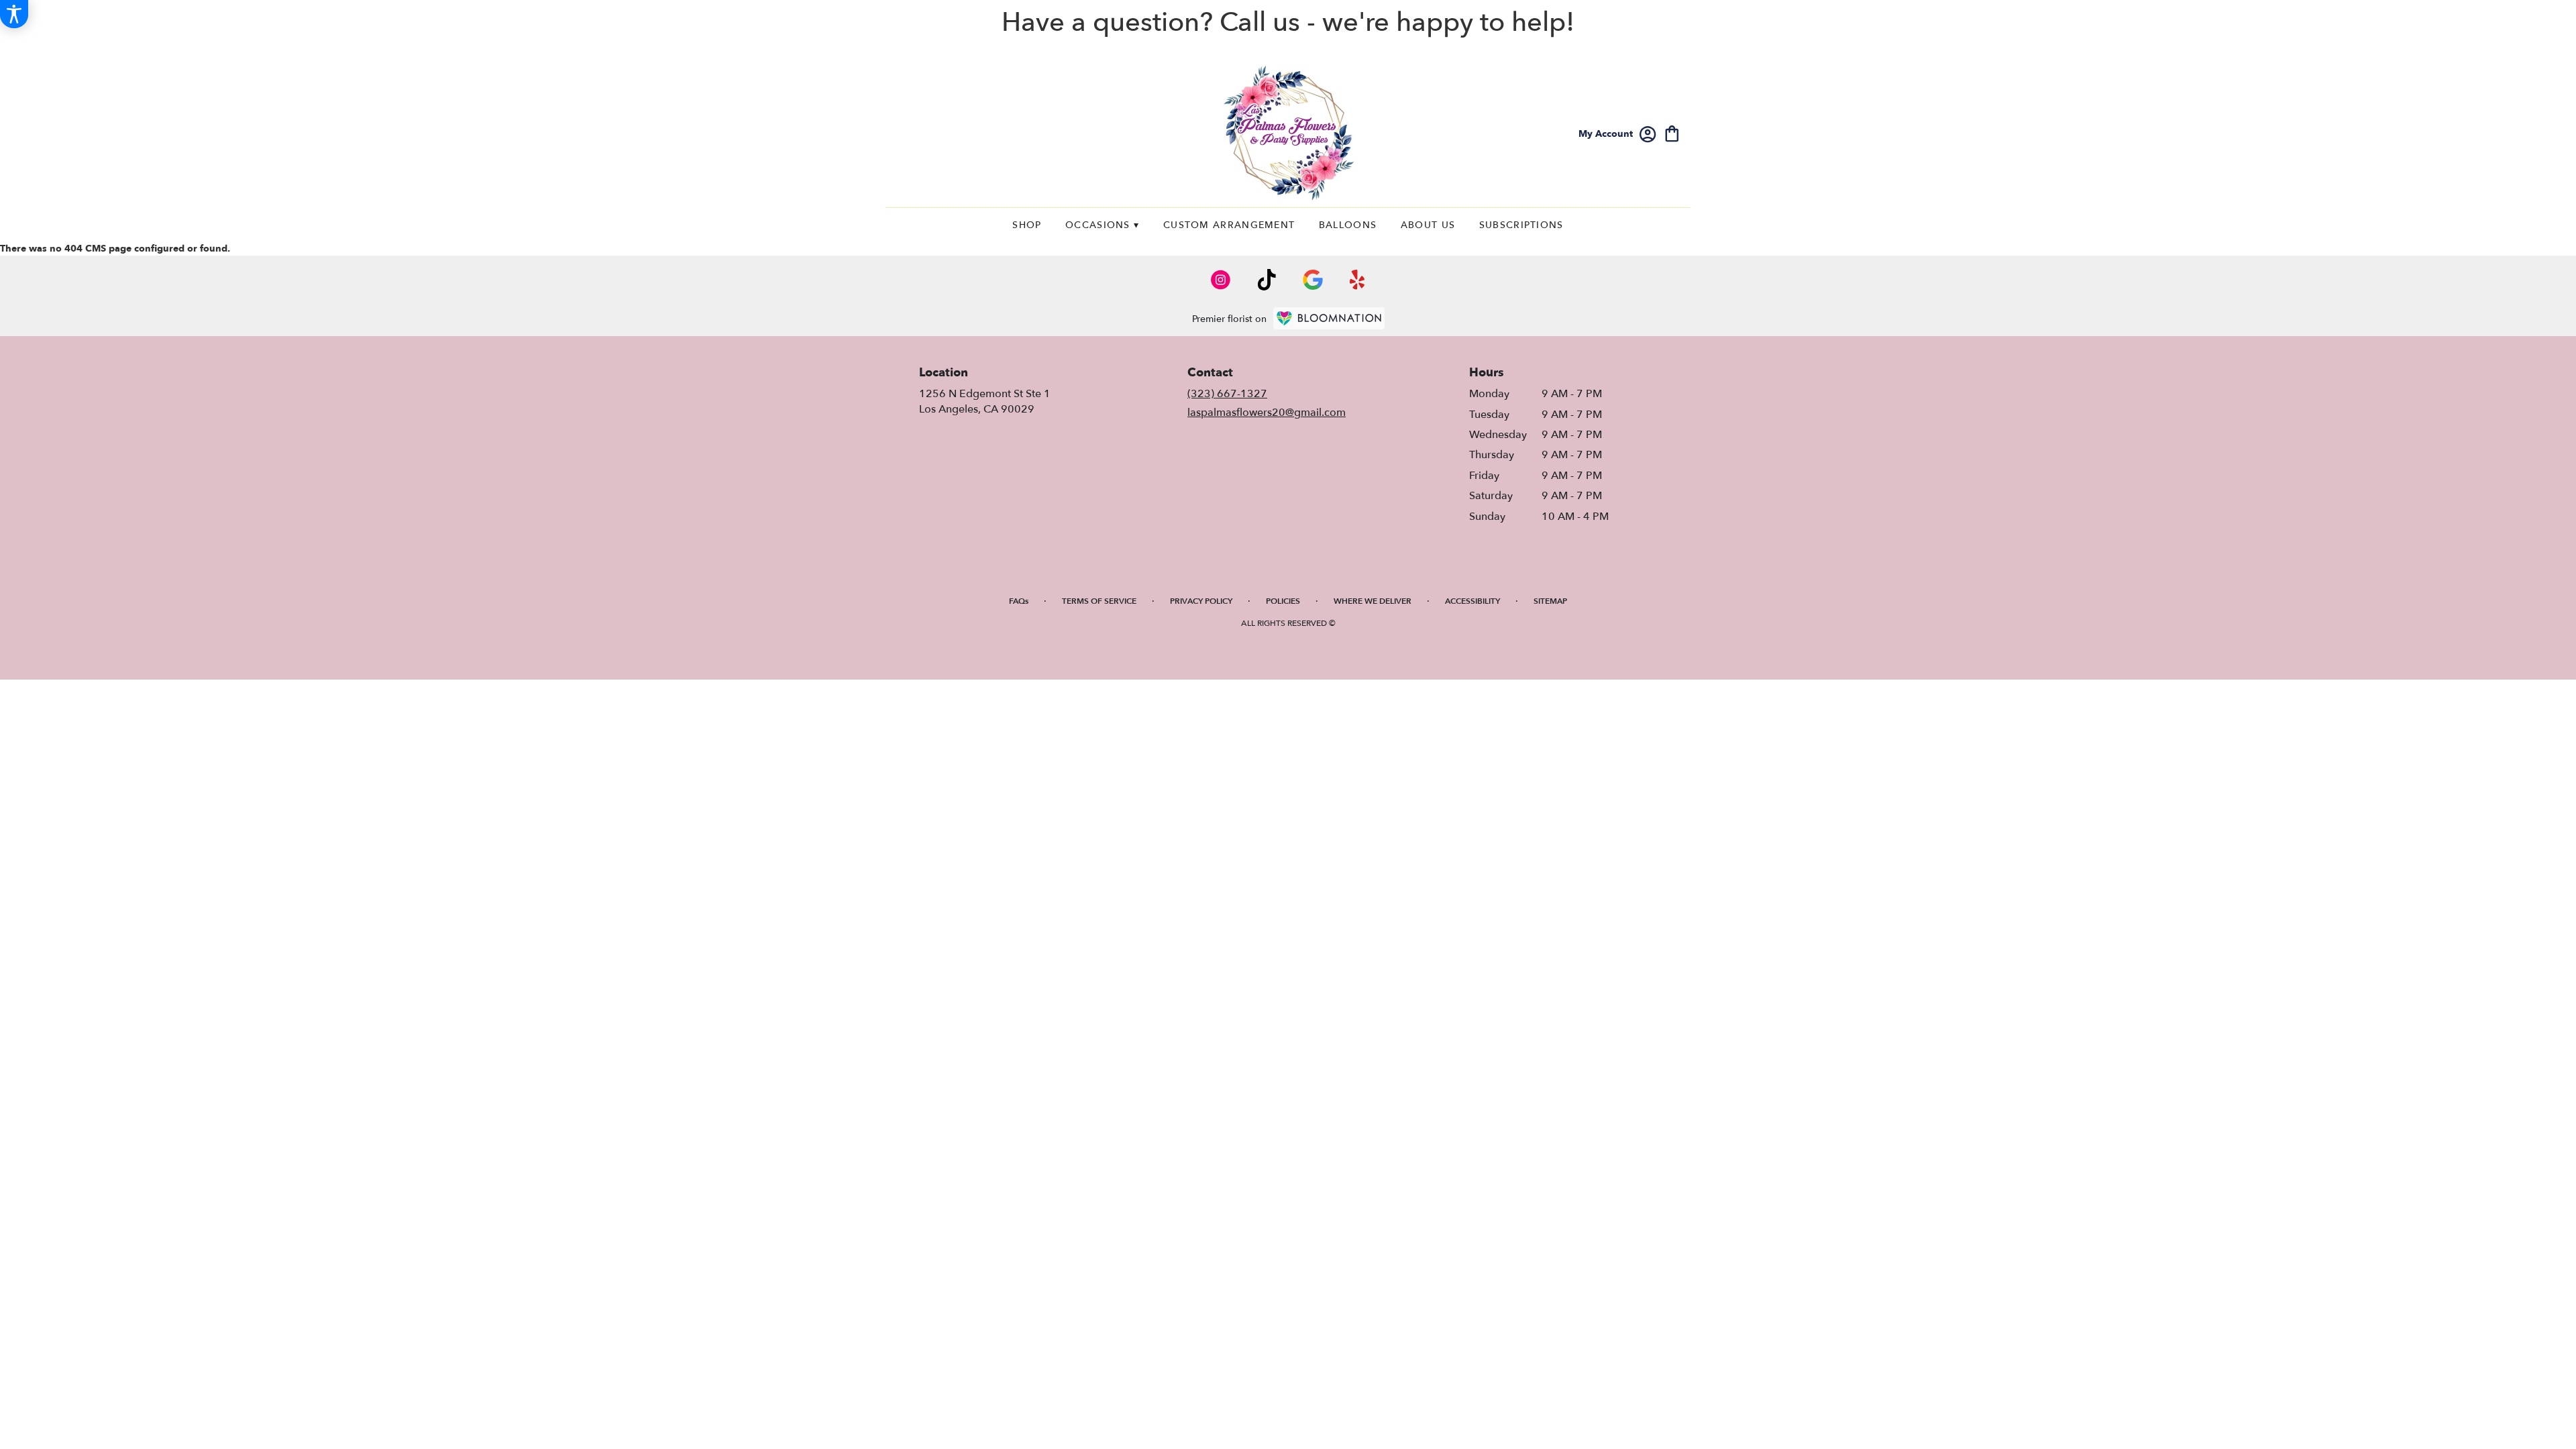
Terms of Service (1099, 601)
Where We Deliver (1373, 601)
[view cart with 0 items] (1672, 132)
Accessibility (1472, 601)
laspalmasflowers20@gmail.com (1267, 413)
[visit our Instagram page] (1221, 280)
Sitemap (1550, 601)
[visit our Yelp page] (1357, 280)
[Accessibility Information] (14, 14)
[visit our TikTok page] (1267, 280)
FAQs (1019, 601)
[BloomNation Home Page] (1329, 318)
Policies (1283, 601)
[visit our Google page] (1313, 280)
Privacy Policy (1201, 601)
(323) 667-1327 (1227, 394)
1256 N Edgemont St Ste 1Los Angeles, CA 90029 (985, 401)
